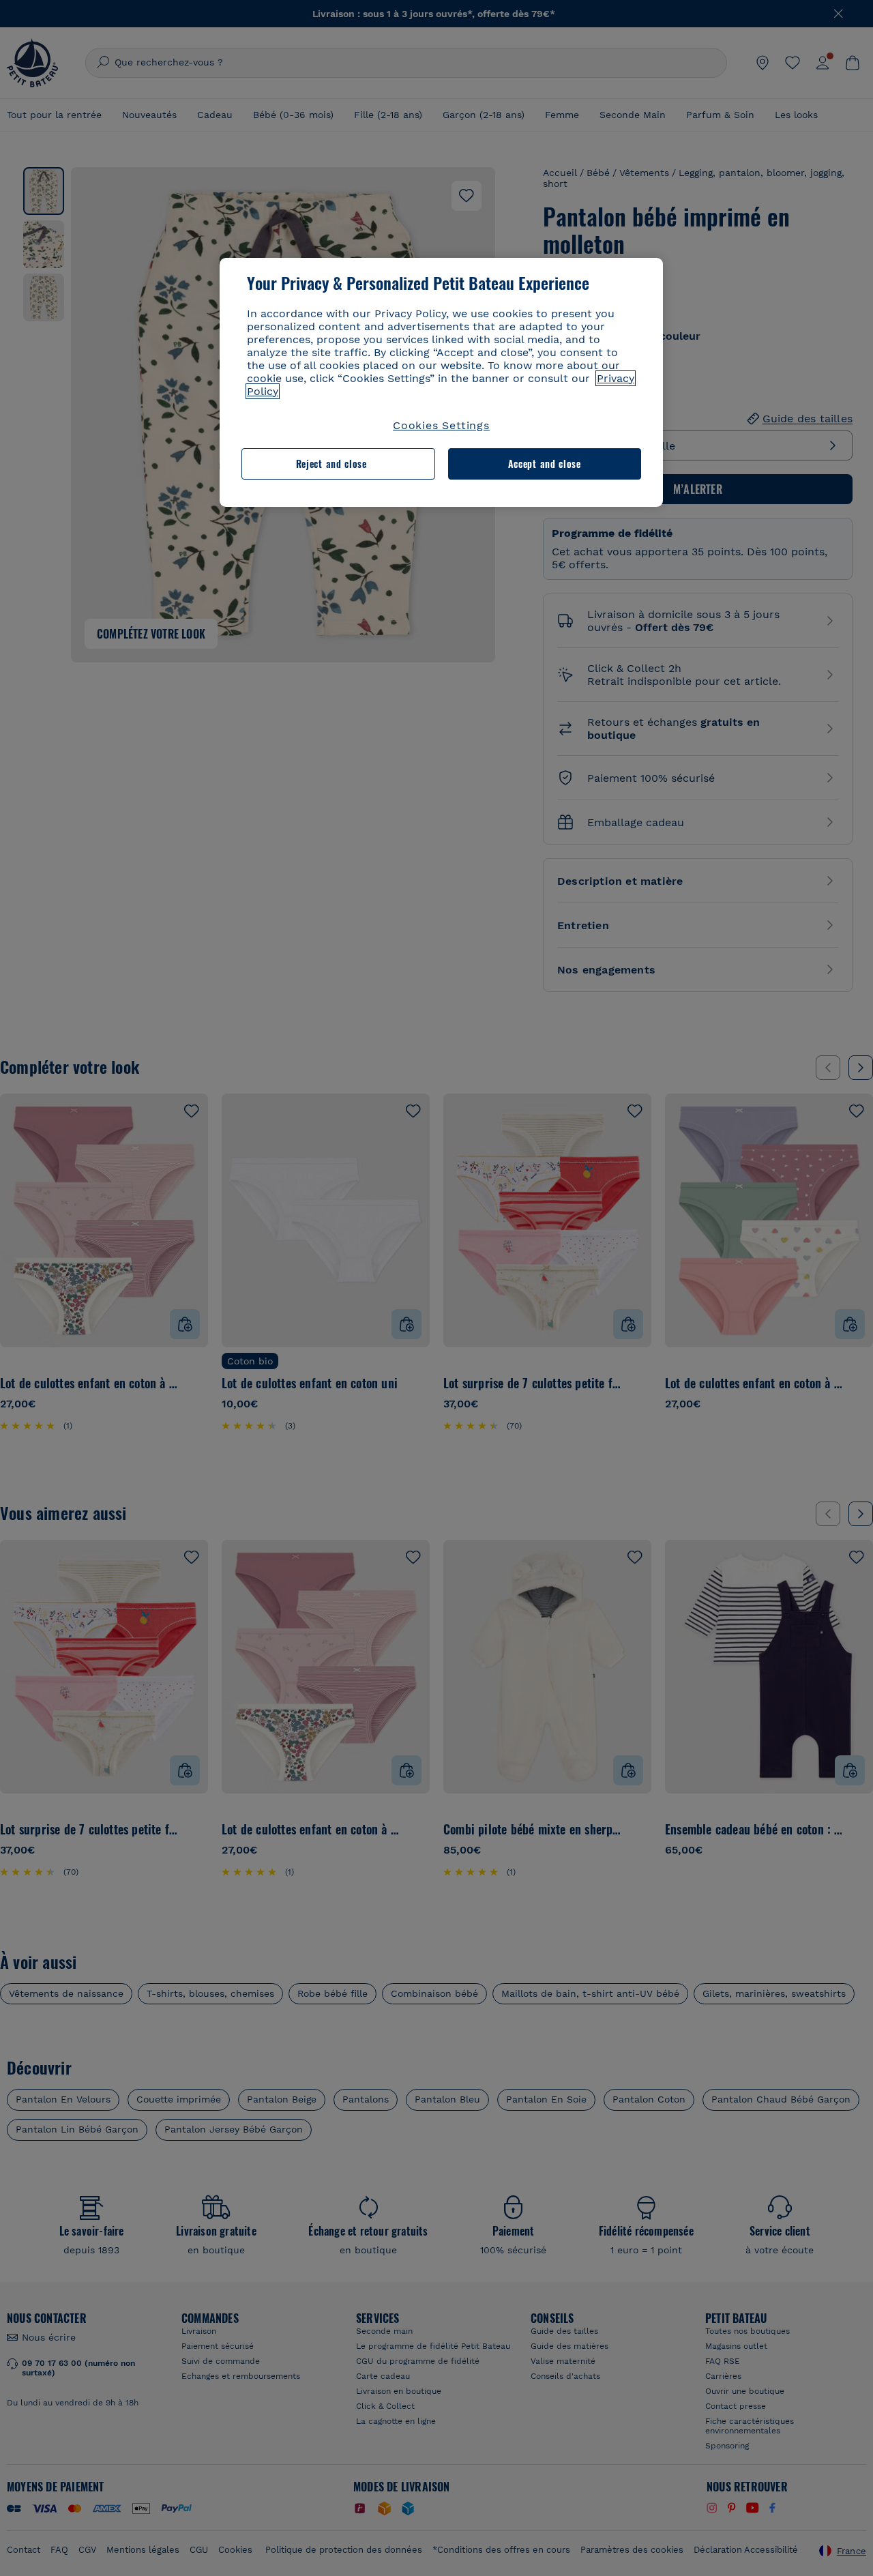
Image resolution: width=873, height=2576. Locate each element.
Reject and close (331, 464)
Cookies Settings (441, 425)
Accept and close (545, 464)
